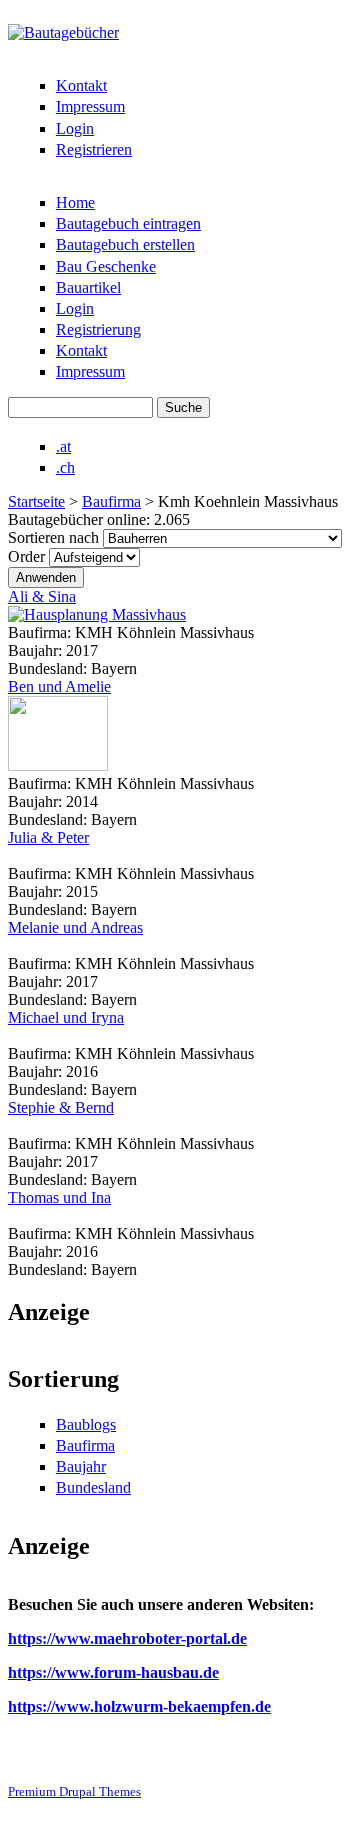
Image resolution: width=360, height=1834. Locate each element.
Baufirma (111, 501)
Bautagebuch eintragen (128, 223)
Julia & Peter (48, 837)
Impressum (90, 106)
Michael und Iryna (66, 1017)
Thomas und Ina (59, 1197)
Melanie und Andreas (75, 927)
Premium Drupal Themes (74, 1791)
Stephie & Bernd (61, 1107)
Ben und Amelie (59, 686)
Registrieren (94, 149)
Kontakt (81, 85)
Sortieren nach (55, 537)
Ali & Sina (42, 596)
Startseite (36, 501)
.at (63, 446)
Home (75, 202)
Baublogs (86, 1424)
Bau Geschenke (106, 266)
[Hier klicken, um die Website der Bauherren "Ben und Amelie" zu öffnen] (58, 765)
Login (75, 128)
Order (28, 556)
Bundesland (93, 1487)
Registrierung (98, 329)
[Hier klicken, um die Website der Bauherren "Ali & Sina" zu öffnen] (97, 614)
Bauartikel (88, 287)
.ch (65, 467)
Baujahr (81, 1466)
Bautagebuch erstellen (125, 244)
